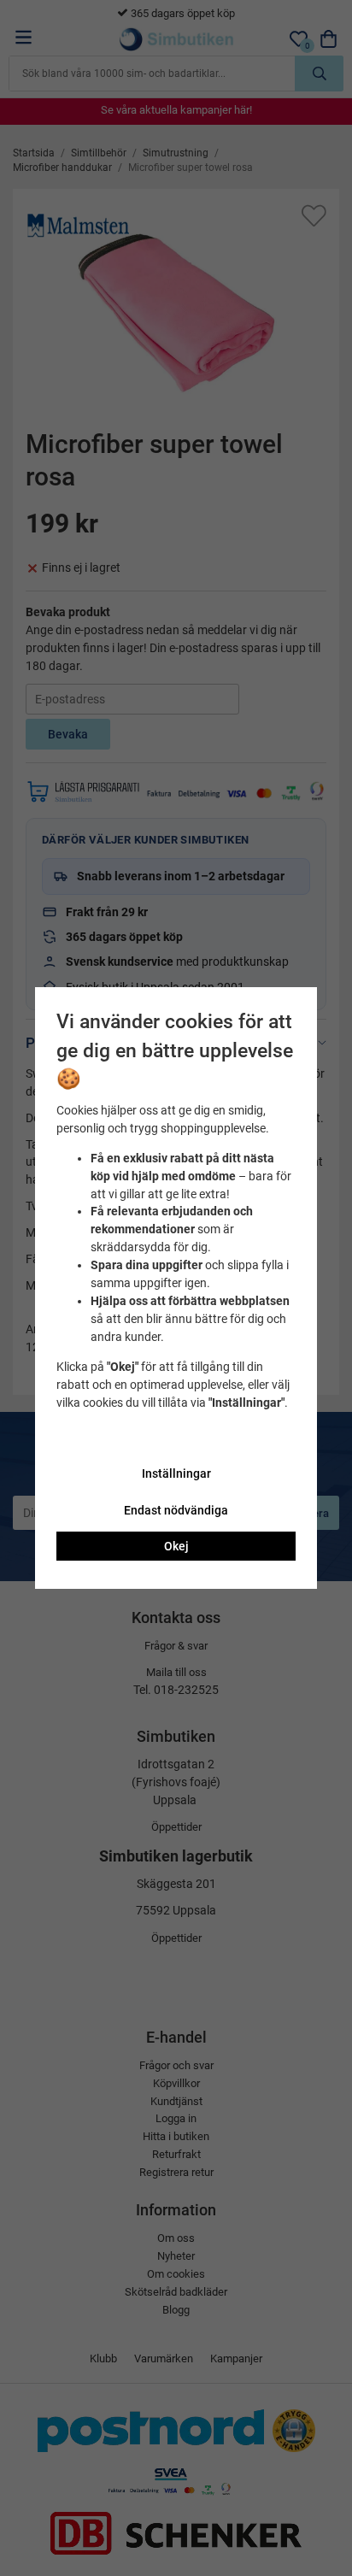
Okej (176, 1546)
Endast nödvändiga (176, 1510)
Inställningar (176, 1473)
